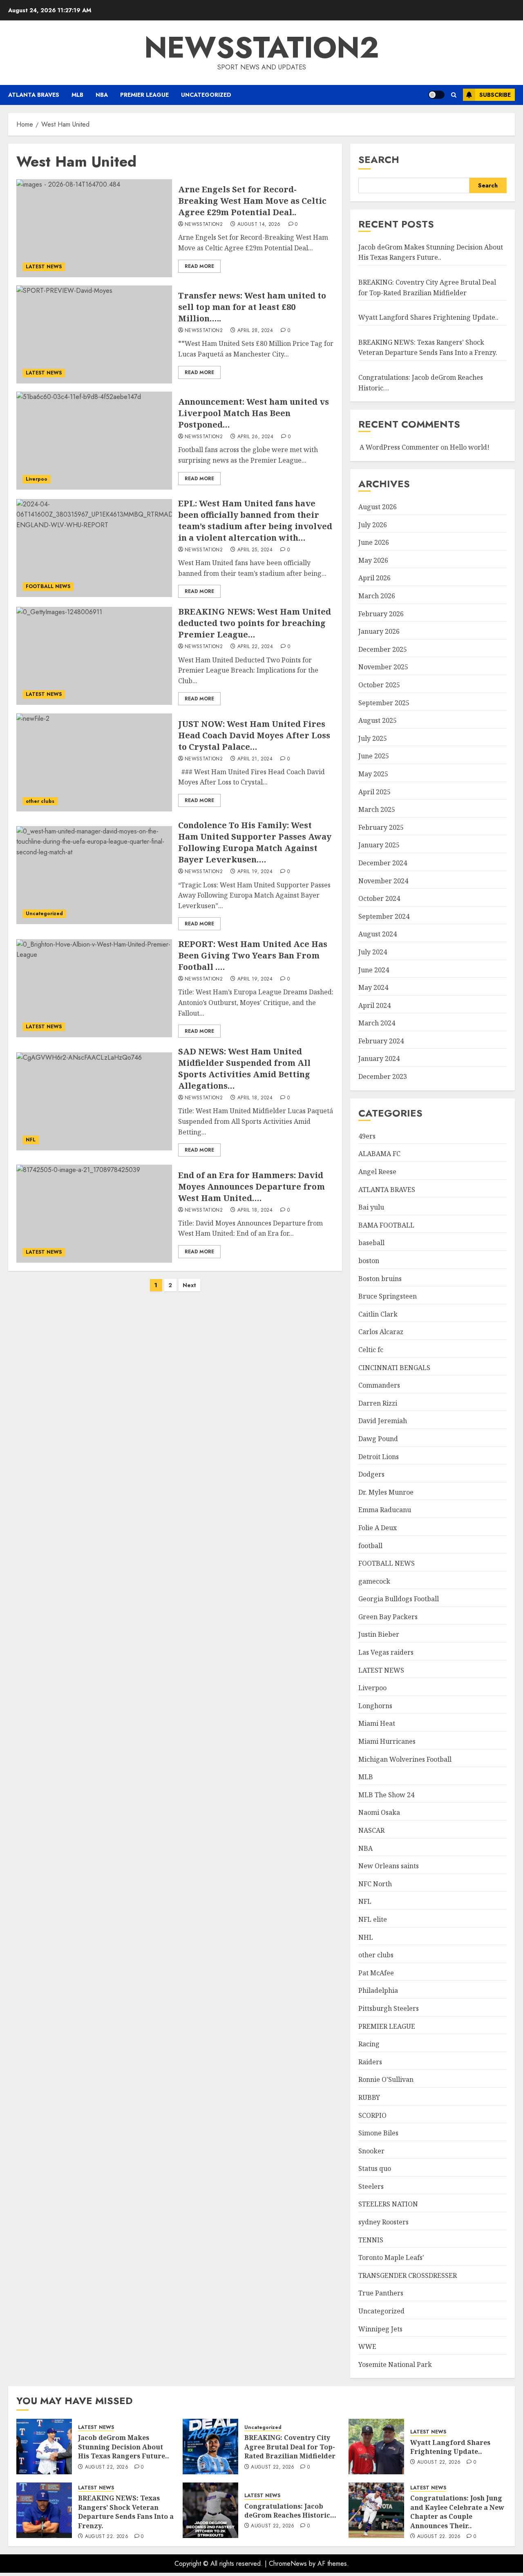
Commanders (379, 1385)
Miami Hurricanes (387, 1741)
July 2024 (373, 952)
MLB (77, 95)
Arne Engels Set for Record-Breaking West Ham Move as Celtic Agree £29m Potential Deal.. (252, 201)
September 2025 (384, 703)
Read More (199, 266)
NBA (102, 95)
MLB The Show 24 (386, 1795)
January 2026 (379, 631)
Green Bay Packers (388, 1617)
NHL (366, 1937)
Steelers (371, 2186)
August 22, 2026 (107, 2467)
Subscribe (495, 95)
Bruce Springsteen (388, 1296)
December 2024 (383, 863)
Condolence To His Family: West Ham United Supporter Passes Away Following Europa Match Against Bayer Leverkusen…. (255, 842)
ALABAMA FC (379, 1154)
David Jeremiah (383, 1421)
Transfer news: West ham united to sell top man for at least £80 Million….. (252, 307)
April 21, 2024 (255, 759)
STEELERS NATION (388, 2204)
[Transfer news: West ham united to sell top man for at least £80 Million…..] (94, 334)
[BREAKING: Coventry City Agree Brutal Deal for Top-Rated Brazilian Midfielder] (210, 2447)
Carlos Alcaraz (381, 1332)
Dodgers (371, 1474)
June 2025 (374, 756)
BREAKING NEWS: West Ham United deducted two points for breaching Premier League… (255, 623)
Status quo (375, 2168)
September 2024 (384, 916)
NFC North (375, 1884)
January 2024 (379, 1058)
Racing (369, 2044)
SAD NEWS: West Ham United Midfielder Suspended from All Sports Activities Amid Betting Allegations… (244, 1069)
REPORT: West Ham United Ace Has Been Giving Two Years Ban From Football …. (253, 955)
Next (189, 1285)
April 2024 (374, 1005)
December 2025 (383, 649)
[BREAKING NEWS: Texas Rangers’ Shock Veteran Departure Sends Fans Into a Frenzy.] (44, 2510)
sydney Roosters (383, 2222)
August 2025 (378, 720)
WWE (367, 2346)
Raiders (370, 2062)
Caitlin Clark (378, 1314)
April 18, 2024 (255, 1098)
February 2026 (381, 614)
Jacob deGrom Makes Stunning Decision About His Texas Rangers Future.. (431, 252)
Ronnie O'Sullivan (386, 2079)
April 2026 (374, 578)
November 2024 (383, 881)
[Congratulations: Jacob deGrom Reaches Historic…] (210, 2510)
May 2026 (373, 560)
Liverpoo (37, 479)
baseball (371, 1243)
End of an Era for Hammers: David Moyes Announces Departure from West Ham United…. (251, 1187)
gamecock (374, 1581)
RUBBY (369, 2097)
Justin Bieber (379, 1634)
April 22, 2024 (255, 647)
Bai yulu (371, 1207)
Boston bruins (380, 1279)
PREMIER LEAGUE (144, 95)
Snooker (371, 2151)
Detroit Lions (379, 1457)
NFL (31, 1140)
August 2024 (378, 934)
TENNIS (371, 2240)
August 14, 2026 (259, 225)
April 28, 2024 (255, 331)
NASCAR (371, 1830)
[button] (454, 95)
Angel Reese (377, 1172)
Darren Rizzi (378, 1403)
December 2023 (383, 1076)
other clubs (40, 801)
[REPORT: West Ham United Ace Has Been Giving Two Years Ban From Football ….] (94, 988)
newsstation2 (262, 47)
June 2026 (374, 542)
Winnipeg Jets (380, 2329)
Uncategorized (206, 95)
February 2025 (381, 827)
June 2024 (374, 970)
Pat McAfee (376, 1973)
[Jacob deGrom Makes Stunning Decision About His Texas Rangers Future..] (44, 2447)
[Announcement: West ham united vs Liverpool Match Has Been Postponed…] (94, 441)
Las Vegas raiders (386, 1652)
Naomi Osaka (379, 1812)
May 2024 (373, 987)
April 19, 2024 (255, 872)
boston (369, 1261)
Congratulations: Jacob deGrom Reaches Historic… (290, 2511)
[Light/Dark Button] (436, 95)
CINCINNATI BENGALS (394, 1368)
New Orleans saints (389, 1866)
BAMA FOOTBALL (386, 1225)
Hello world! (470, 447)
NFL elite (373, 1919)
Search (379, 159)
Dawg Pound (378, 1439)
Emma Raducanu (385, 1510)
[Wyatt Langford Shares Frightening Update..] (376, 2447)
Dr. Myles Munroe (386, 1492)
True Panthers (381, 2293)
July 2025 (373, 738)
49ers (367, 1136)
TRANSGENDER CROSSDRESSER (408, 2275)
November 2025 (383, 667)
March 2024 (377, 1023)
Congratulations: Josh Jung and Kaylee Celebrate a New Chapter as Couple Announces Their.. (457, 2512)
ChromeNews (288, 2564)
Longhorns (375, 1706)
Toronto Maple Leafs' (391, 2257)
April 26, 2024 (255, 437)
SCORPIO (372, 2115)
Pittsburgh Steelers (389, 2008)
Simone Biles (378, 2133)
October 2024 (379, 898)
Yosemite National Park (395, 2364)
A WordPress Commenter (399, 447)
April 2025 (374, 792)
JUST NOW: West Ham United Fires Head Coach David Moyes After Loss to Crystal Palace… (254, 735)
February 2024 (381, 1041)
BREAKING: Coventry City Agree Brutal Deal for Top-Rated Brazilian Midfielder (290, 2447)
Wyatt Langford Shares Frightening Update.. (428, 317)
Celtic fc (371, 1350)
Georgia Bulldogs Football (399, 1599)
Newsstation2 (204, 225)
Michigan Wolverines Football (405, 1759)
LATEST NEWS (44, 267)
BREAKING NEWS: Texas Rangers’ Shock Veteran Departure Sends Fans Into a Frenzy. (428, 348)
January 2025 (379, 845)
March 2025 (377, 809)
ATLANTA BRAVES (34, 95)
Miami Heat (377, 1723)
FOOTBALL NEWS (48, 586)
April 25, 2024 (255, 550)
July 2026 (373, 525)
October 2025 (379, 685)
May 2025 (373, 774)
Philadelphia (378, 1990)
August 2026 (378, 507)
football (370, 1546)
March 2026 (377, 596)
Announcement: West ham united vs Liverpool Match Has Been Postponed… (254, 413)
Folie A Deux (378, 1528)
